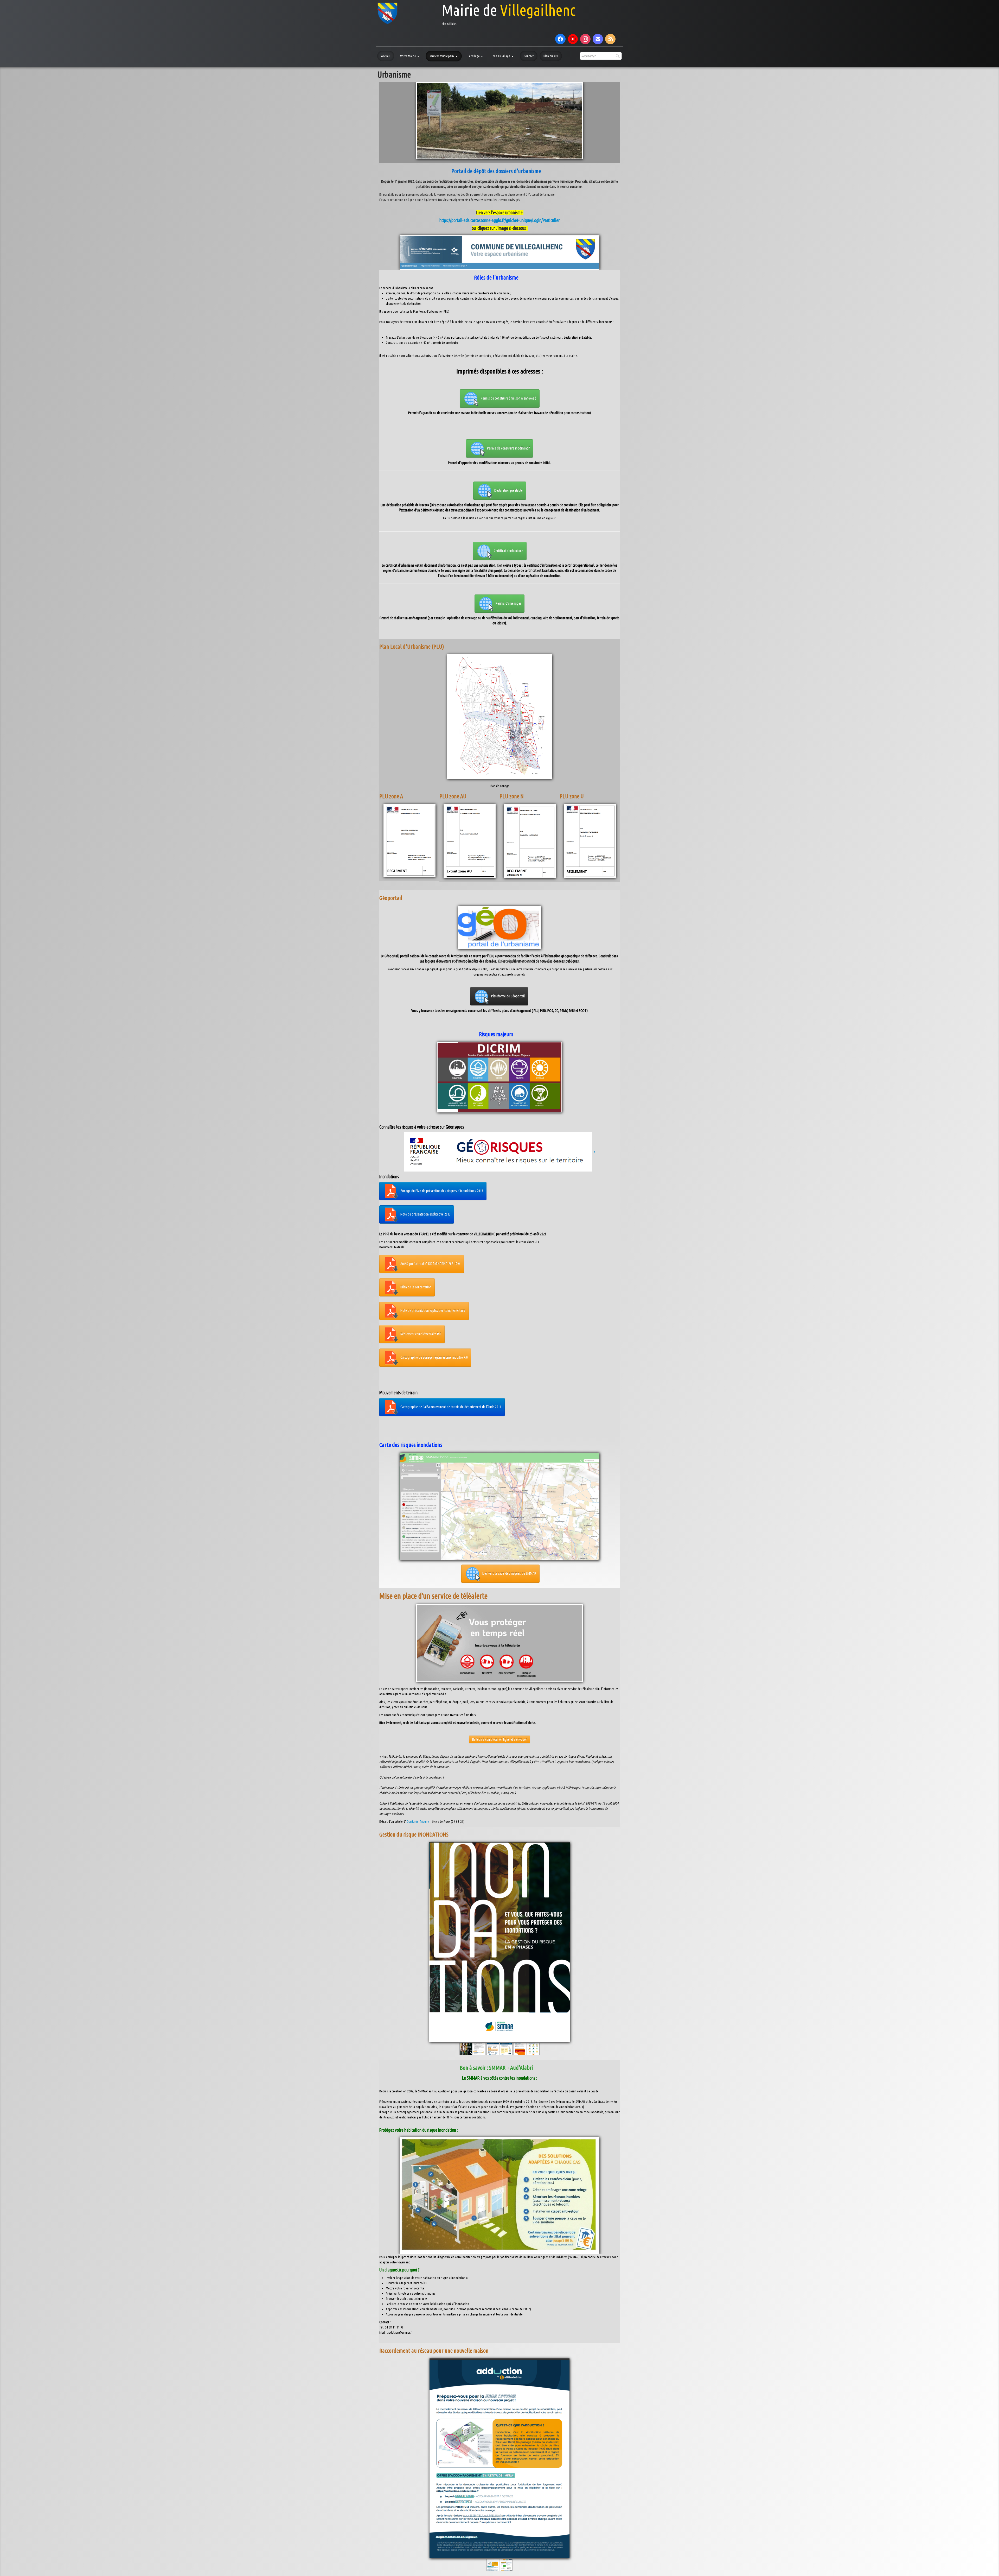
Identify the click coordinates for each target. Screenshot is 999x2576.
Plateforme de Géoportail (508, 996)
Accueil (386, 56)
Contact (529, 56)
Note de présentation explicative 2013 (425, 1214)
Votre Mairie (410, 56)
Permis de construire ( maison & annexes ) (508, 398)
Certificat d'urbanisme (508, 551)
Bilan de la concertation (416, 1287)
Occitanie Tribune (418, 1821)
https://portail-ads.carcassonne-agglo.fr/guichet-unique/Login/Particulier (499, 220)
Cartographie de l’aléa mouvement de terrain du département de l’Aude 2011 (451, 1407)
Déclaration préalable (508, 490)
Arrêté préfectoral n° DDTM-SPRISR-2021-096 (430, 1263)
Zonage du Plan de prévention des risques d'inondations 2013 (442, 1191)
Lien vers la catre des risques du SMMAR (509, 1573)
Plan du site (551, 56)
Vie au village (504, 56)
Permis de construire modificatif (508, 448)
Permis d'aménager (508, 603)
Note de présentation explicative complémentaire (433, 1310)
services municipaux (444, 56)
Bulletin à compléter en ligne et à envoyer (499, 1739)
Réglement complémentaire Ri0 (421, 1334)
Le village (476, 56)
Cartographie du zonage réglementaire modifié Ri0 (434, 1357)
